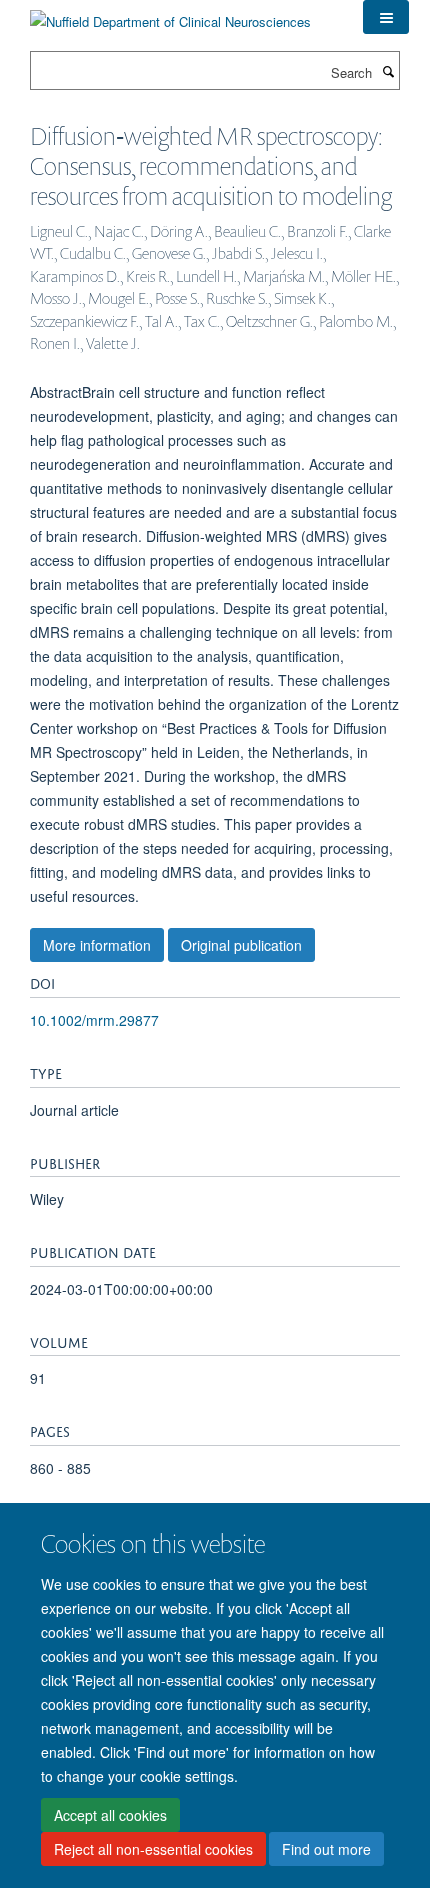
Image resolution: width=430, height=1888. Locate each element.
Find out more (326, 1849)
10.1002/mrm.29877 (94, 1020)
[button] (386, 17)
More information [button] (97, 945)
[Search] (388, 71)
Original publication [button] (241, 945)
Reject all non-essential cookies (153, 1849)
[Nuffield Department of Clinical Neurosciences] (170, 14)
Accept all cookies (110, 1815)
